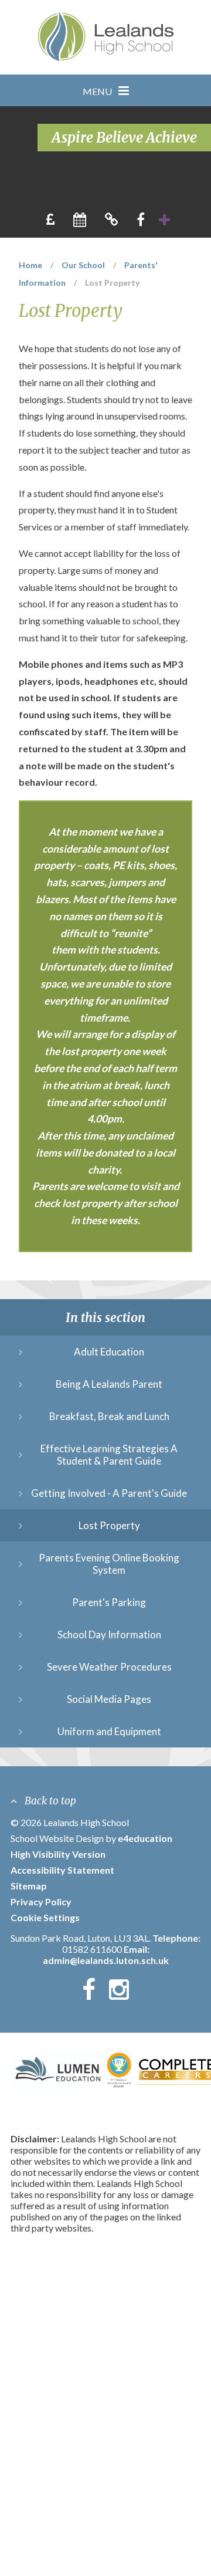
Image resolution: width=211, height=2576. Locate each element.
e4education (145, 1838)
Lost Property (112, 283)
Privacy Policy (41, 1901)
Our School (83, 265)
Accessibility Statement (62, 1870)
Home (30, 265)
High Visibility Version (58, 1854)
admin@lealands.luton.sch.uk (106, 1960)
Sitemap (29, 1886)
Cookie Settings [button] (45, 1917)
